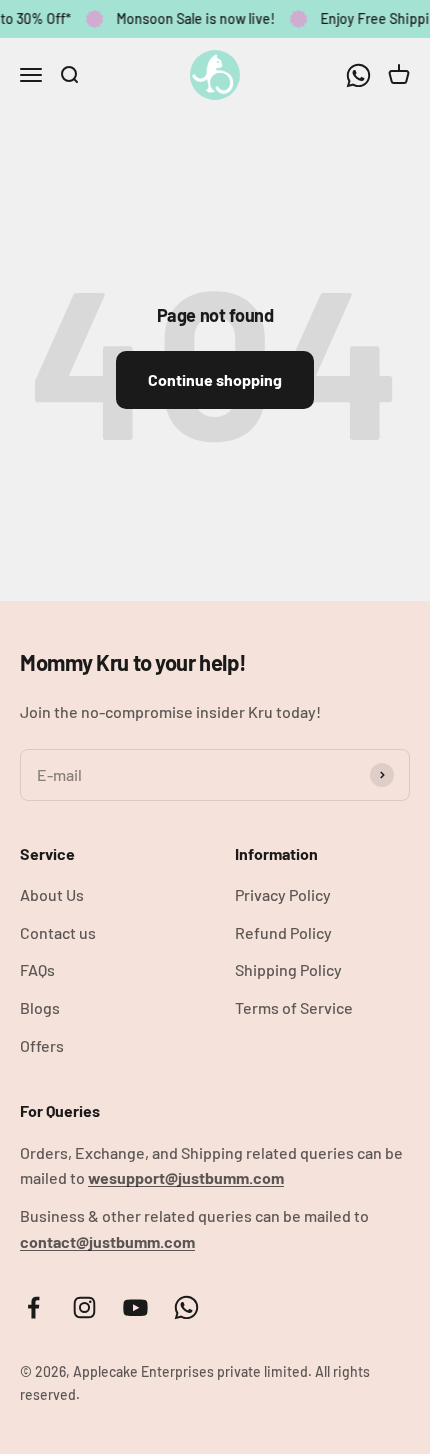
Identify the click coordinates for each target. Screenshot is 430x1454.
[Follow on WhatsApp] (358, 74)
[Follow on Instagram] (84, 1307)
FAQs (37, 969)
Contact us (58, 932)
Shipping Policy (288, 969)
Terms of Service (294, 1007)
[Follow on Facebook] (33, 1307)
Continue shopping (215, 379)
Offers (42, 1045)
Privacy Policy (283, 894)
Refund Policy (283, 932)
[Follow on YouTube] (135, 1307)
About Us (52, 894)
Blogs (40, 1007)
